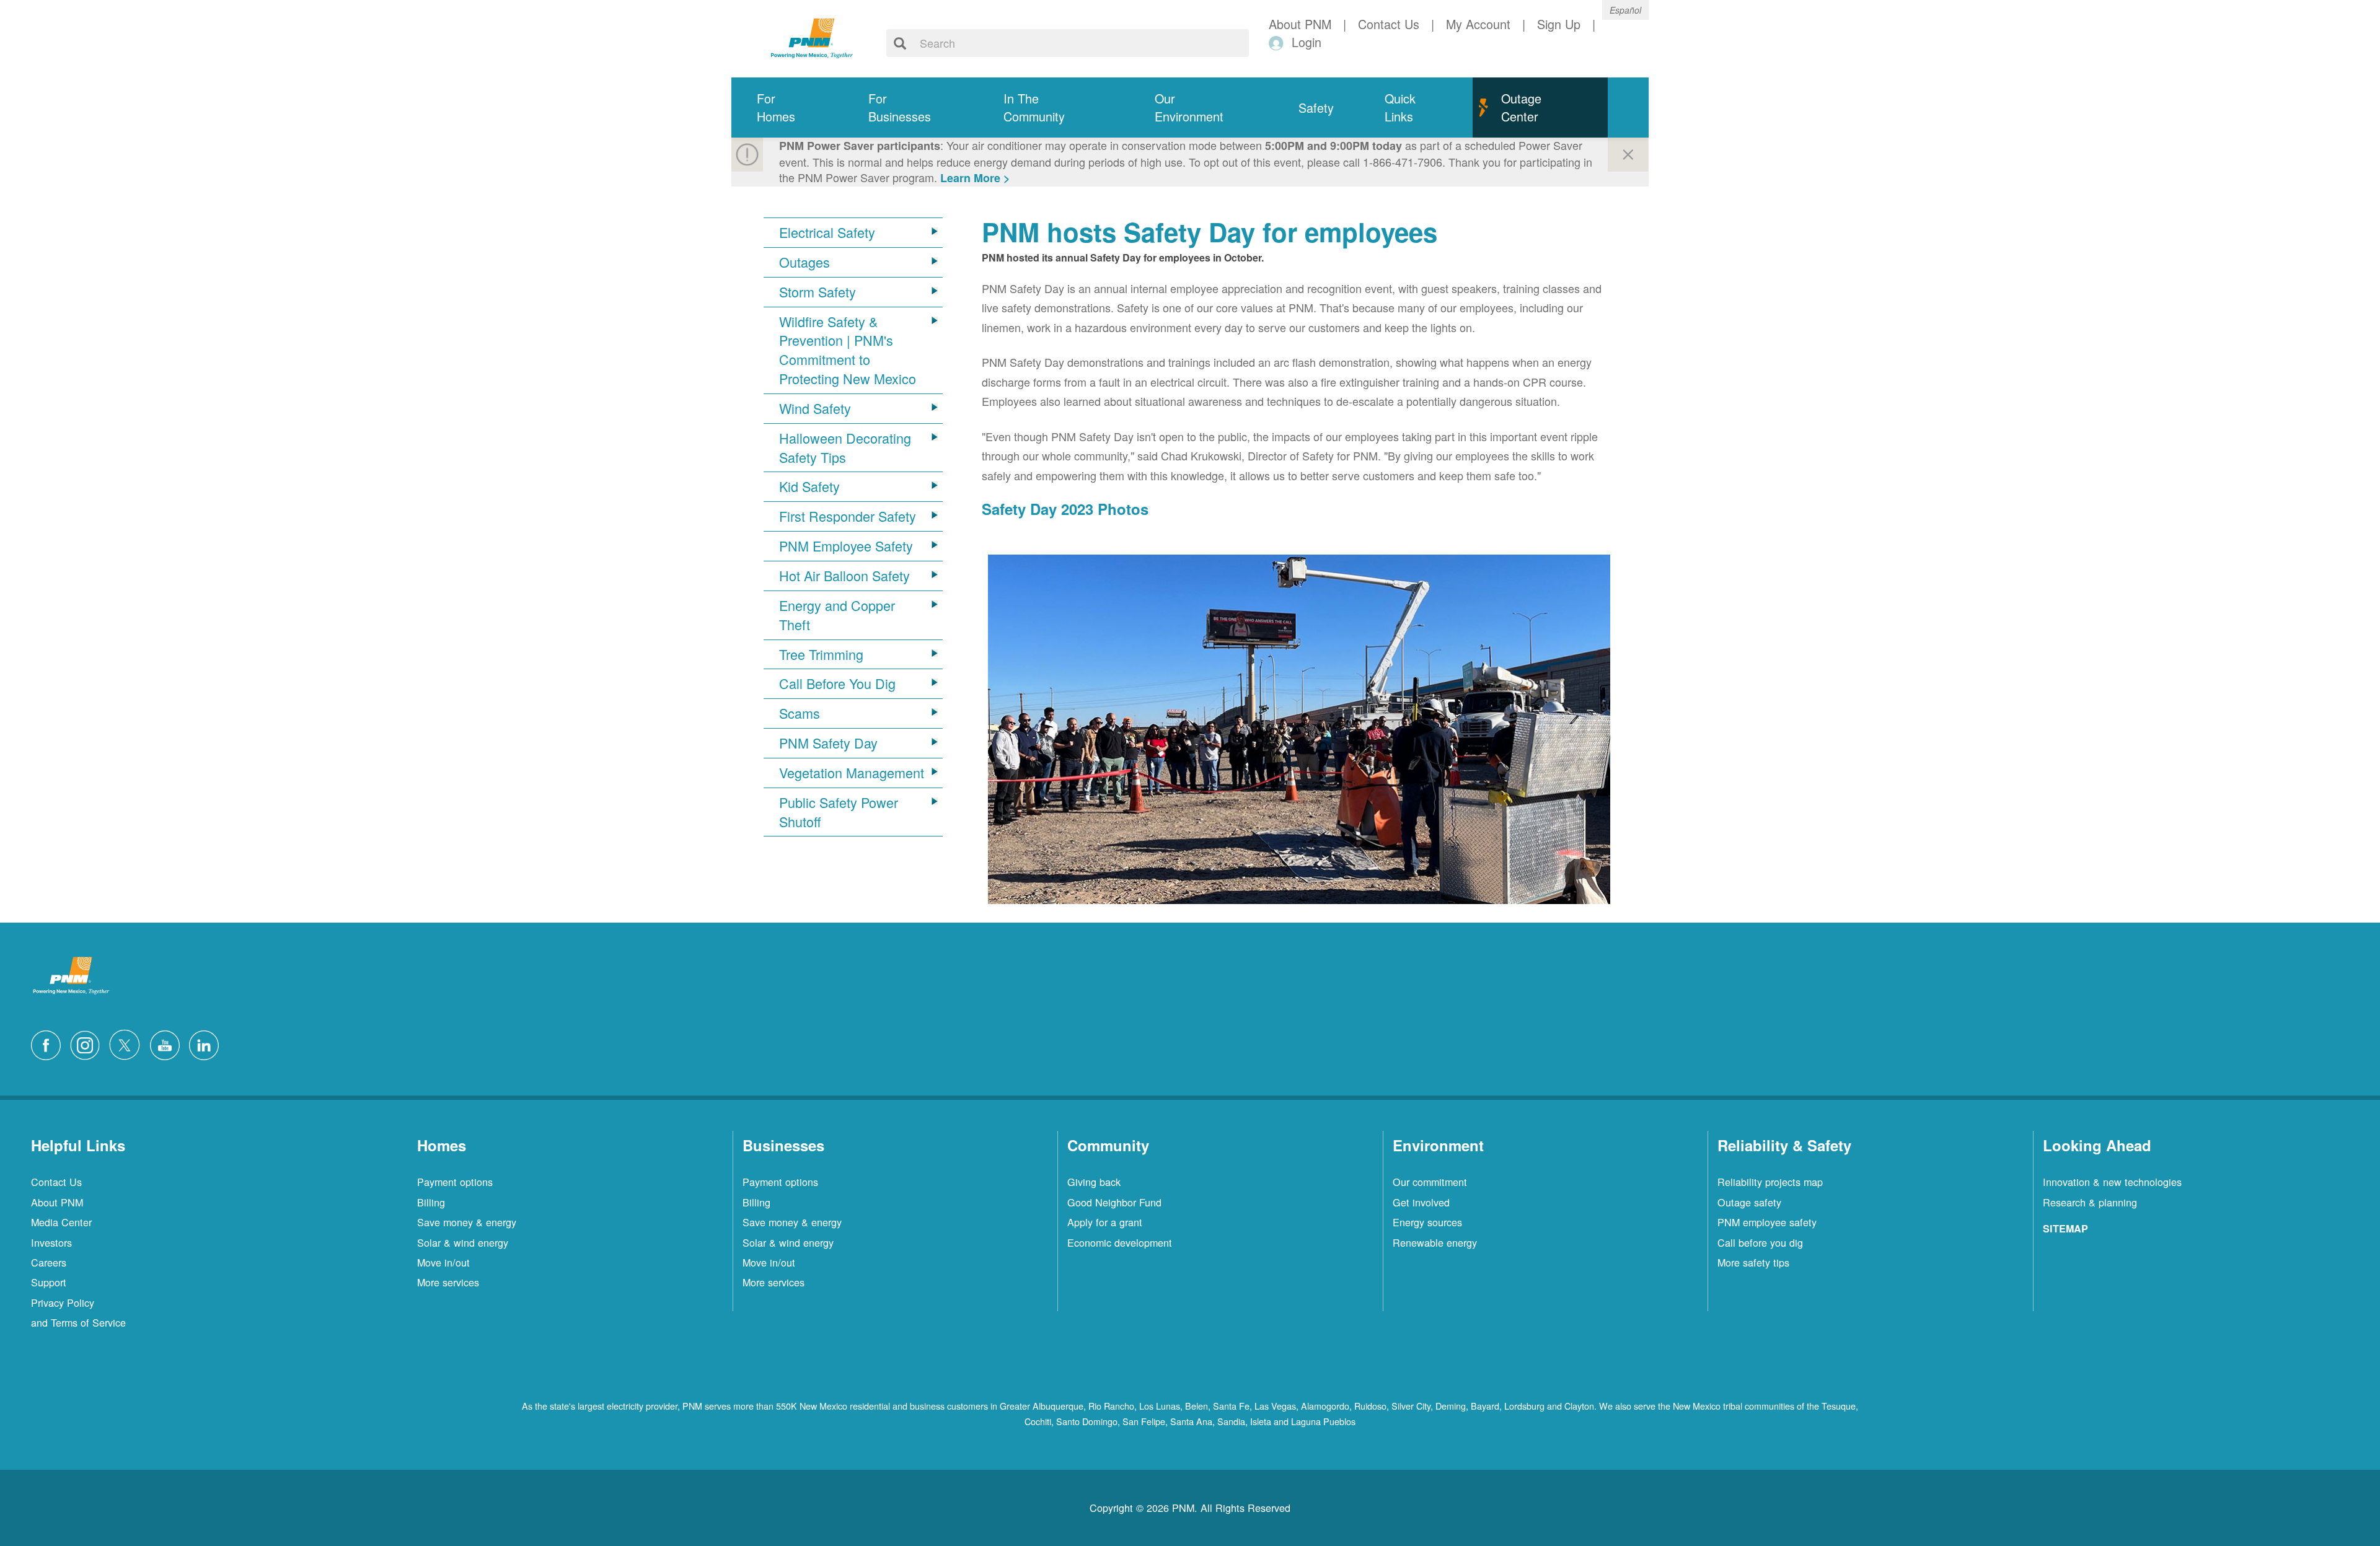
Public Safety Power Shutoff (839, 812)
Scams (800, 713)
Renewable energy (1435, 1242)
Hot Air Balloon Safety (844, 576)
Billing (431, 1202)
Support (49, 1282)
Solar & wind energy (463, 1242)
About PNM (57, 1202)
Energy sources (1427, 1222)
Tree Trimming (821, 654)
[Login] (1278, 42)
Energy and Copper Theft (837, 615)
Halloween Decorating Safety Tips (845, 448)
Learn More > (975, 178)
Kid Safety (809, 486)
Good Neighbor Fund (1114, 1202)
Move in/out (443, 1262)
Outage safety (1749, 1202)
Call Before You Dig (837, 683)
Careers (49, 1262)
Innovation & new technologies (2112, 1182)
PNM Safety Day (828, 743)
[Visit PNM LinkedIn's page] (207, 1043)
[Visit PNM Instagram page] (88, 1043)
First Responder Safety (848, 516)
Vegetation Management (852, 773)
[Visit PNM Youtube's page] (168, 1043)
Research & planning (2090, 1202)
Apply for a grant (1105, 1222)
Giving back (1094, 1182)
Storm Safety (818, 292)
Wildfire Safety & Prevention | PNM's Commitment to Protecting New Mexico (848, 350)
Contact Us (56, 1182)
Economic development (1120, 1242)
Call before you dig (1760, 1242)
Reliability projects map (1770, 1182)
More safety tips (1753, 1262)
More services (448, 1282)
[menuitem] (787, 108)
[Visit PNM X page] (128, 1043)
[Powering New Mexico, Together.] (812, 37)
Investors (51, 1242)
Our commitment (1430, 1182)
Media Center (61, 1222)
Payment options (455, 1182)
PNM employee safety (1767, 1222)
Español (1625, 10)
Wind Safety (815, 408)
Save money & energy (467, 1222)
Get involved (1421, 1202)
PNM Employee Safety (846, 546)
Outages (804, 262)
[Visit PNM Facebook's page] (49, 1043)
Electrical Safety (827, 232)
